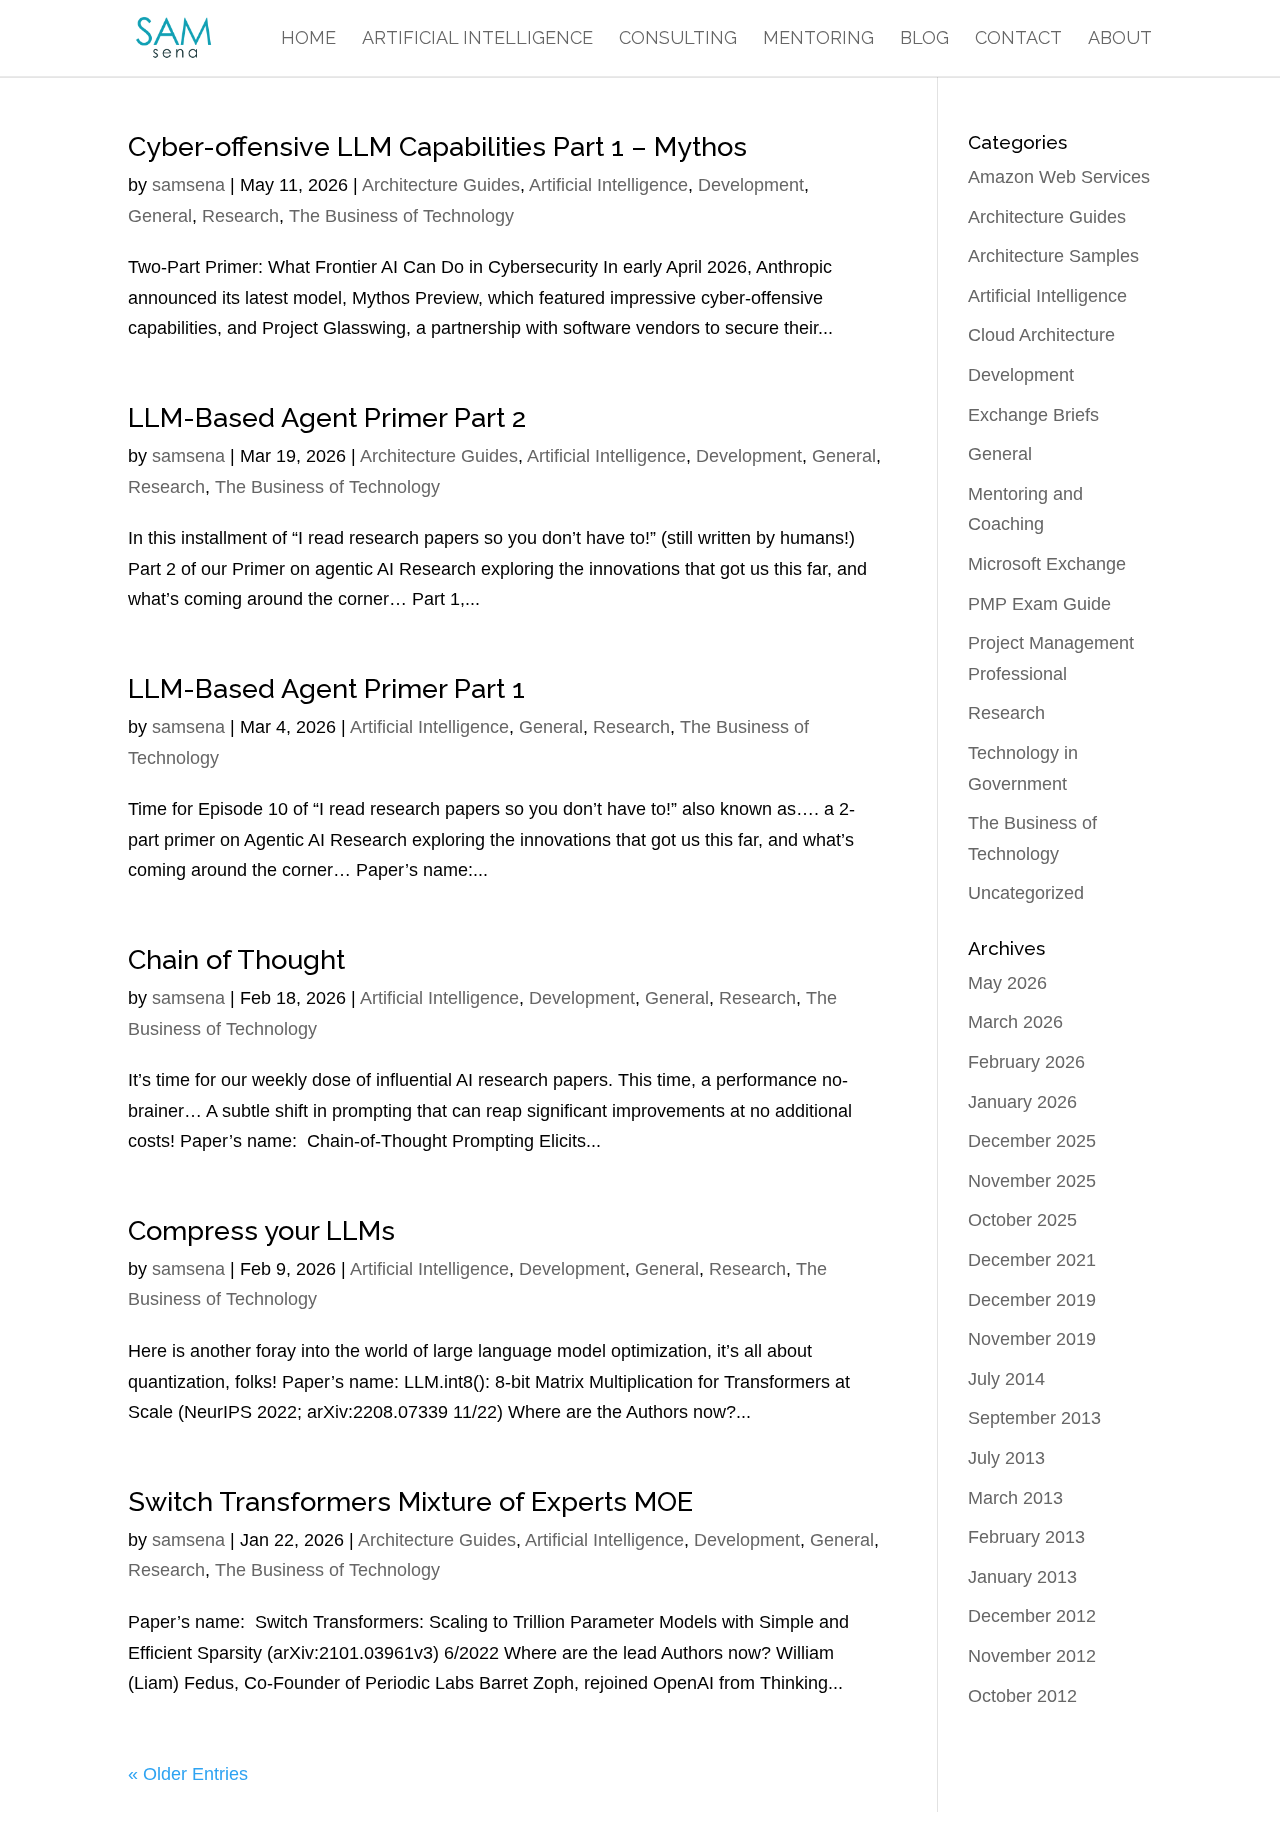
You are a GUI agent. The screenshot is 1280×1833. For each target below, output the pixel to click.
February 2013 (1026, 1537)
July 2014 (1006, 1379)
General (160, 216)
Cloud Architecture (1041, 335)
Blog (924, 39)
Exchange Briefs (1033, 415)
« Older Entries (188, 1774)
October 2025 (1022, 1220)
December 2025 (1032, 1141)
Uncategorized (1026, 893)
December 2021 (1032, 1260)
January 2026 (1022, 1102)
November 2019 (1032, 1339)
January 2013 (1022, 1577)
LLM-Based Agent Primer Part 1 (326, 688)
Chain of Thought (236, 959)
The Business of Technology (401, 216)
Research (240, 216)
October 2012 (1022, 1696)
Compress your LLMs (261, 1230)
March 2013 (1015, 1498)
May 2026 (1007, 983)
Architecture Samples (1053, 256)
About (1120, 39)
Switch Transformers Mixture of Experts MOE (410, 1501)
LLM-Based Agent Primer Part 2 (327, 417)
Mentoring (818, 39)
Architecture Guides (441, 185)
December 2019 (1032, 1300)
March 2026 (1015, 1022)
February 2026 (1026, 1062)
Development (751, 185)
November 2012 (1032, 1656)
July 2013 (1006, 1458)
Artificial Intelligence (477, 39)
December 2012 (1032, 1616)
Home (308, 39)
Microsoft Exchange (1047, 564)
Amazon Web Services (1059, 177)
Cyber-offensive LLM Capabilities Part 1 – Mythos (437, 146)
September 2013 (1034, 1418)
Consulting (678, 39)
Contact (1018, 39)
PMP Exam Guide (1039, 604)
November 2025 (1032, 1181)
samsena (188, 185)
